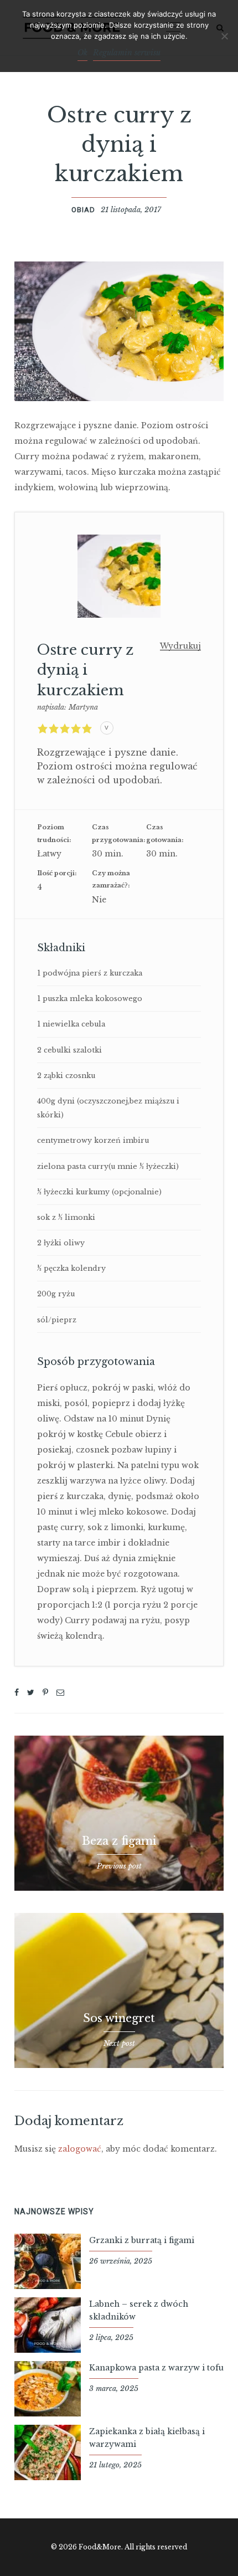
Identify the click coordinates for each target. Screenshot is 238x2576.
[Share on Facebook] (17, 1692)
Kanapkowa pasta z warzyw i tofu (156, 2368)
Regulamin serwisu (127, 53)
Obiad (83, 210)
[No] (224, 36)
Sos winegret (119, 2018)
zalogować (80, 2149)
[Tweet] (31, 1692)
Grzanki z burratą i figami (142, 2240)
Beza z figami (119, 1841)
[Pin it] (45, 1692)
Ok (82, 53)
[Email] (60, 1692)
